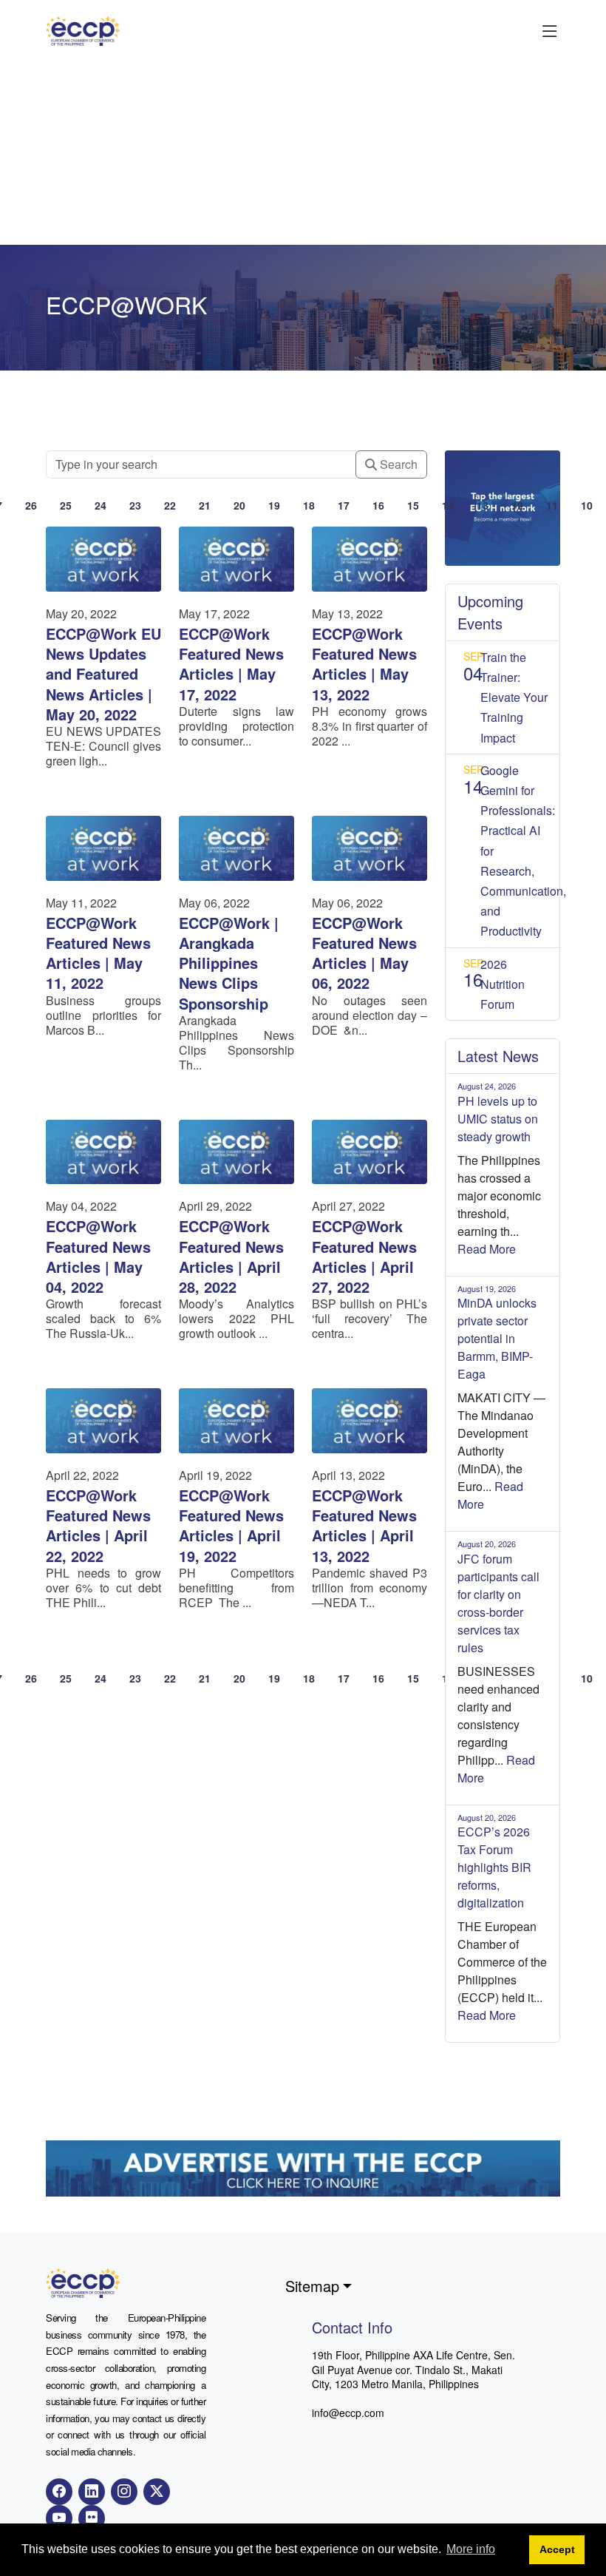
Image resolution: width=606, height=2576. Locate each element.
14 (448, 505)
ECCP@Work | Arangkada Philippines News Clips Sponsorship (229, 963)
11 (552, 505)
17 (344, 505)
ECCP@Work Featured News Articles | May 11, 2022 (98, 953)
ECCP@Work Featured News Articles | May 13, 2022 (364, 664)
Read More (487, 1249)
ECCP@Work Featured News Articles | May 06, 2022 (364, 953)
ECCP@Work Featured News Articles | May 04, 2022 (98, 1256)
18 (309, 505)
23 (135, 505)
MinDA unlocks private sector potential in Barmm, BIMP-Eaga (497, 1338)
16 (378, 505)
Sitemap (312, 2286)
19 (274, 505)
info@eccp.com (348, 2413)
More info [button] (471, 2549)
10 (587, 505)
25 (66, 505)
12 (517, 505)
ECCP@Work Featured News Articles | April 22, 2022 (98, 1525)
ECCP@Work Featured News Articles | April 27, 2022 (364, 1256)
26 (31, 505)
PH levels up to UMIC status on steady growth (498, 1119)
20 (239, 505)
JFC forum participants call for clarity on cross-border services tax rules (498, 1603)
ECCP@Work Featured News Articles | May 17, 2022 (231, 664)
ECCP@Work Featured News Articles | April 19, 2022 (231, 1525)
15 (413, 505)
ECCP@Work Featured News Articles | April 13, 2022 (364, 1525)
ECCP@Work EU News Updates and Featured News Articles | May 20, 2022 (103, 674)
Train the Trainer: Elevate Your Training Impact (514, 697)
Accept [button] (557, 2549)
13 (483, 505)
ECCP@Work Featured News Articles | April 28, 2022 (231, 1256)
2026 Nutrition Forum (503, 984)
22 (170, 505)
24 (101, 505)
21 (205, 505)
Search (397, 464)
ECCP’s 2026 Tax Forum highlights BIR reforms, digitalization (494, 1867)
